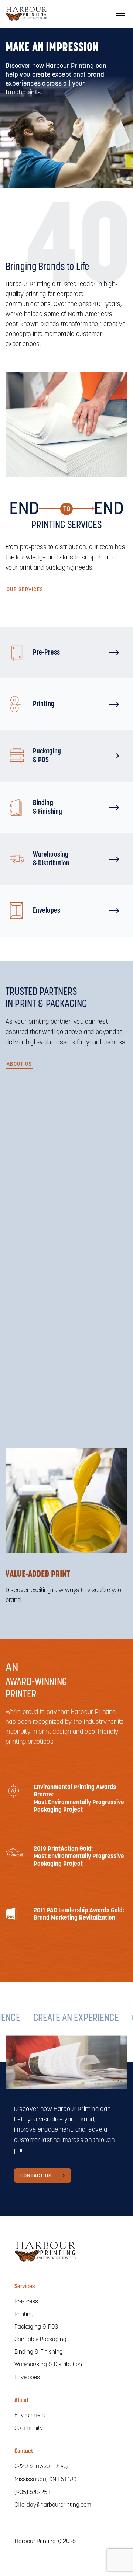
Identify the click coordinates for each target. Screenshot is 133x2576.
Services (25, 2287)
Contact (24, 2452)
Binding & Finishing (39, 2352)
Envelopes (27, 2378)
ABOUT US (19, 1064)
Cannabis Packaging (40, 2340)
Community (29, 2429)
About (21, 2401)
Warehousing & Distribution (48, 2365)
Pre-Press (26, 2302)
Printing (24, 2315)
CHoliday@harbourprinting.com (53, 2505)
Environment (30, 2416)
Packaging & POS (36, 2327)
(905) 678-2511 (32, 2493)
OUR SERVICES (25, 590)
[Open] (120, 13)
